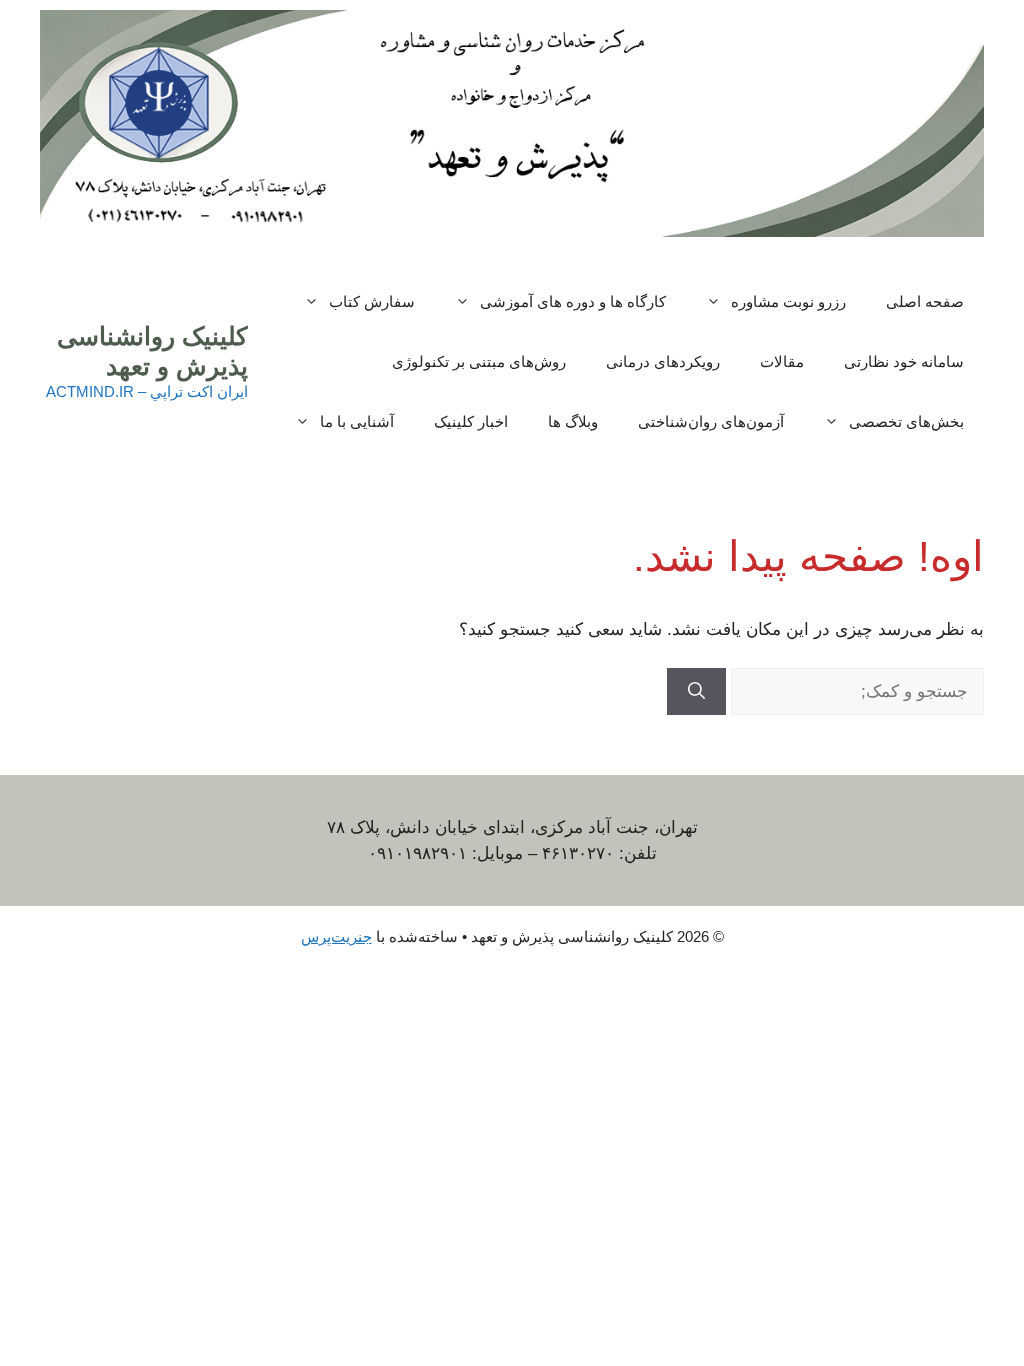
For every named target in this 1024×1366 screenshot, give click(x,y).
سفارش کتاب (372, 301)
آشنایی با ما (357, 421)
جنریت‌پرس (336, 936)
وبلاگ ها (573, 421)
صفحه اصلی (925, 301)
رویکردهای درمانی (663, 361)
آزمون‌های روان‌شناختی (711, 421)
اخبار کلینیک (471, 421)
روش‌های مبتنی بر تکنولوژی (479, 361)
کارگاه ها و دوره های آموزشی (573, 301)
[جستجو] (696, 692)
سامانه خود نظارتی (904, 361)
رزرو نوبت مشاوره (788, 301)
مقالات (782, 361)
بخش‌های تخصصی (906, 421)
